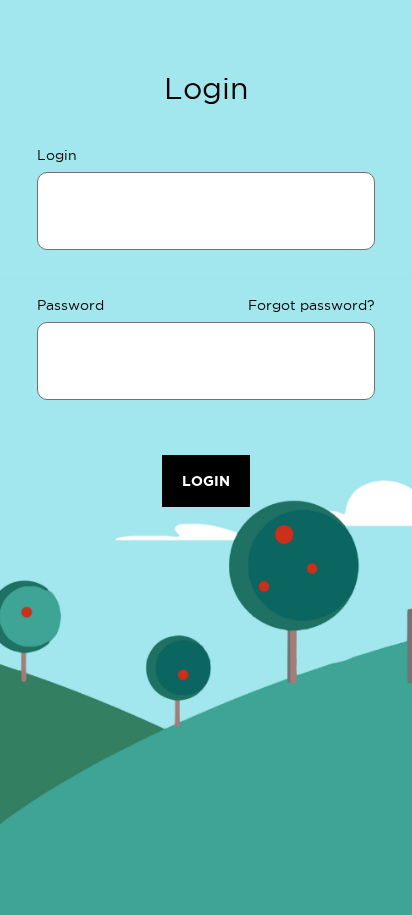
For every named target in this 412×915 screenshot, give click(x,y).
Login (57, 155)
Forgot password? (311, 305)
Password (70, 305)
